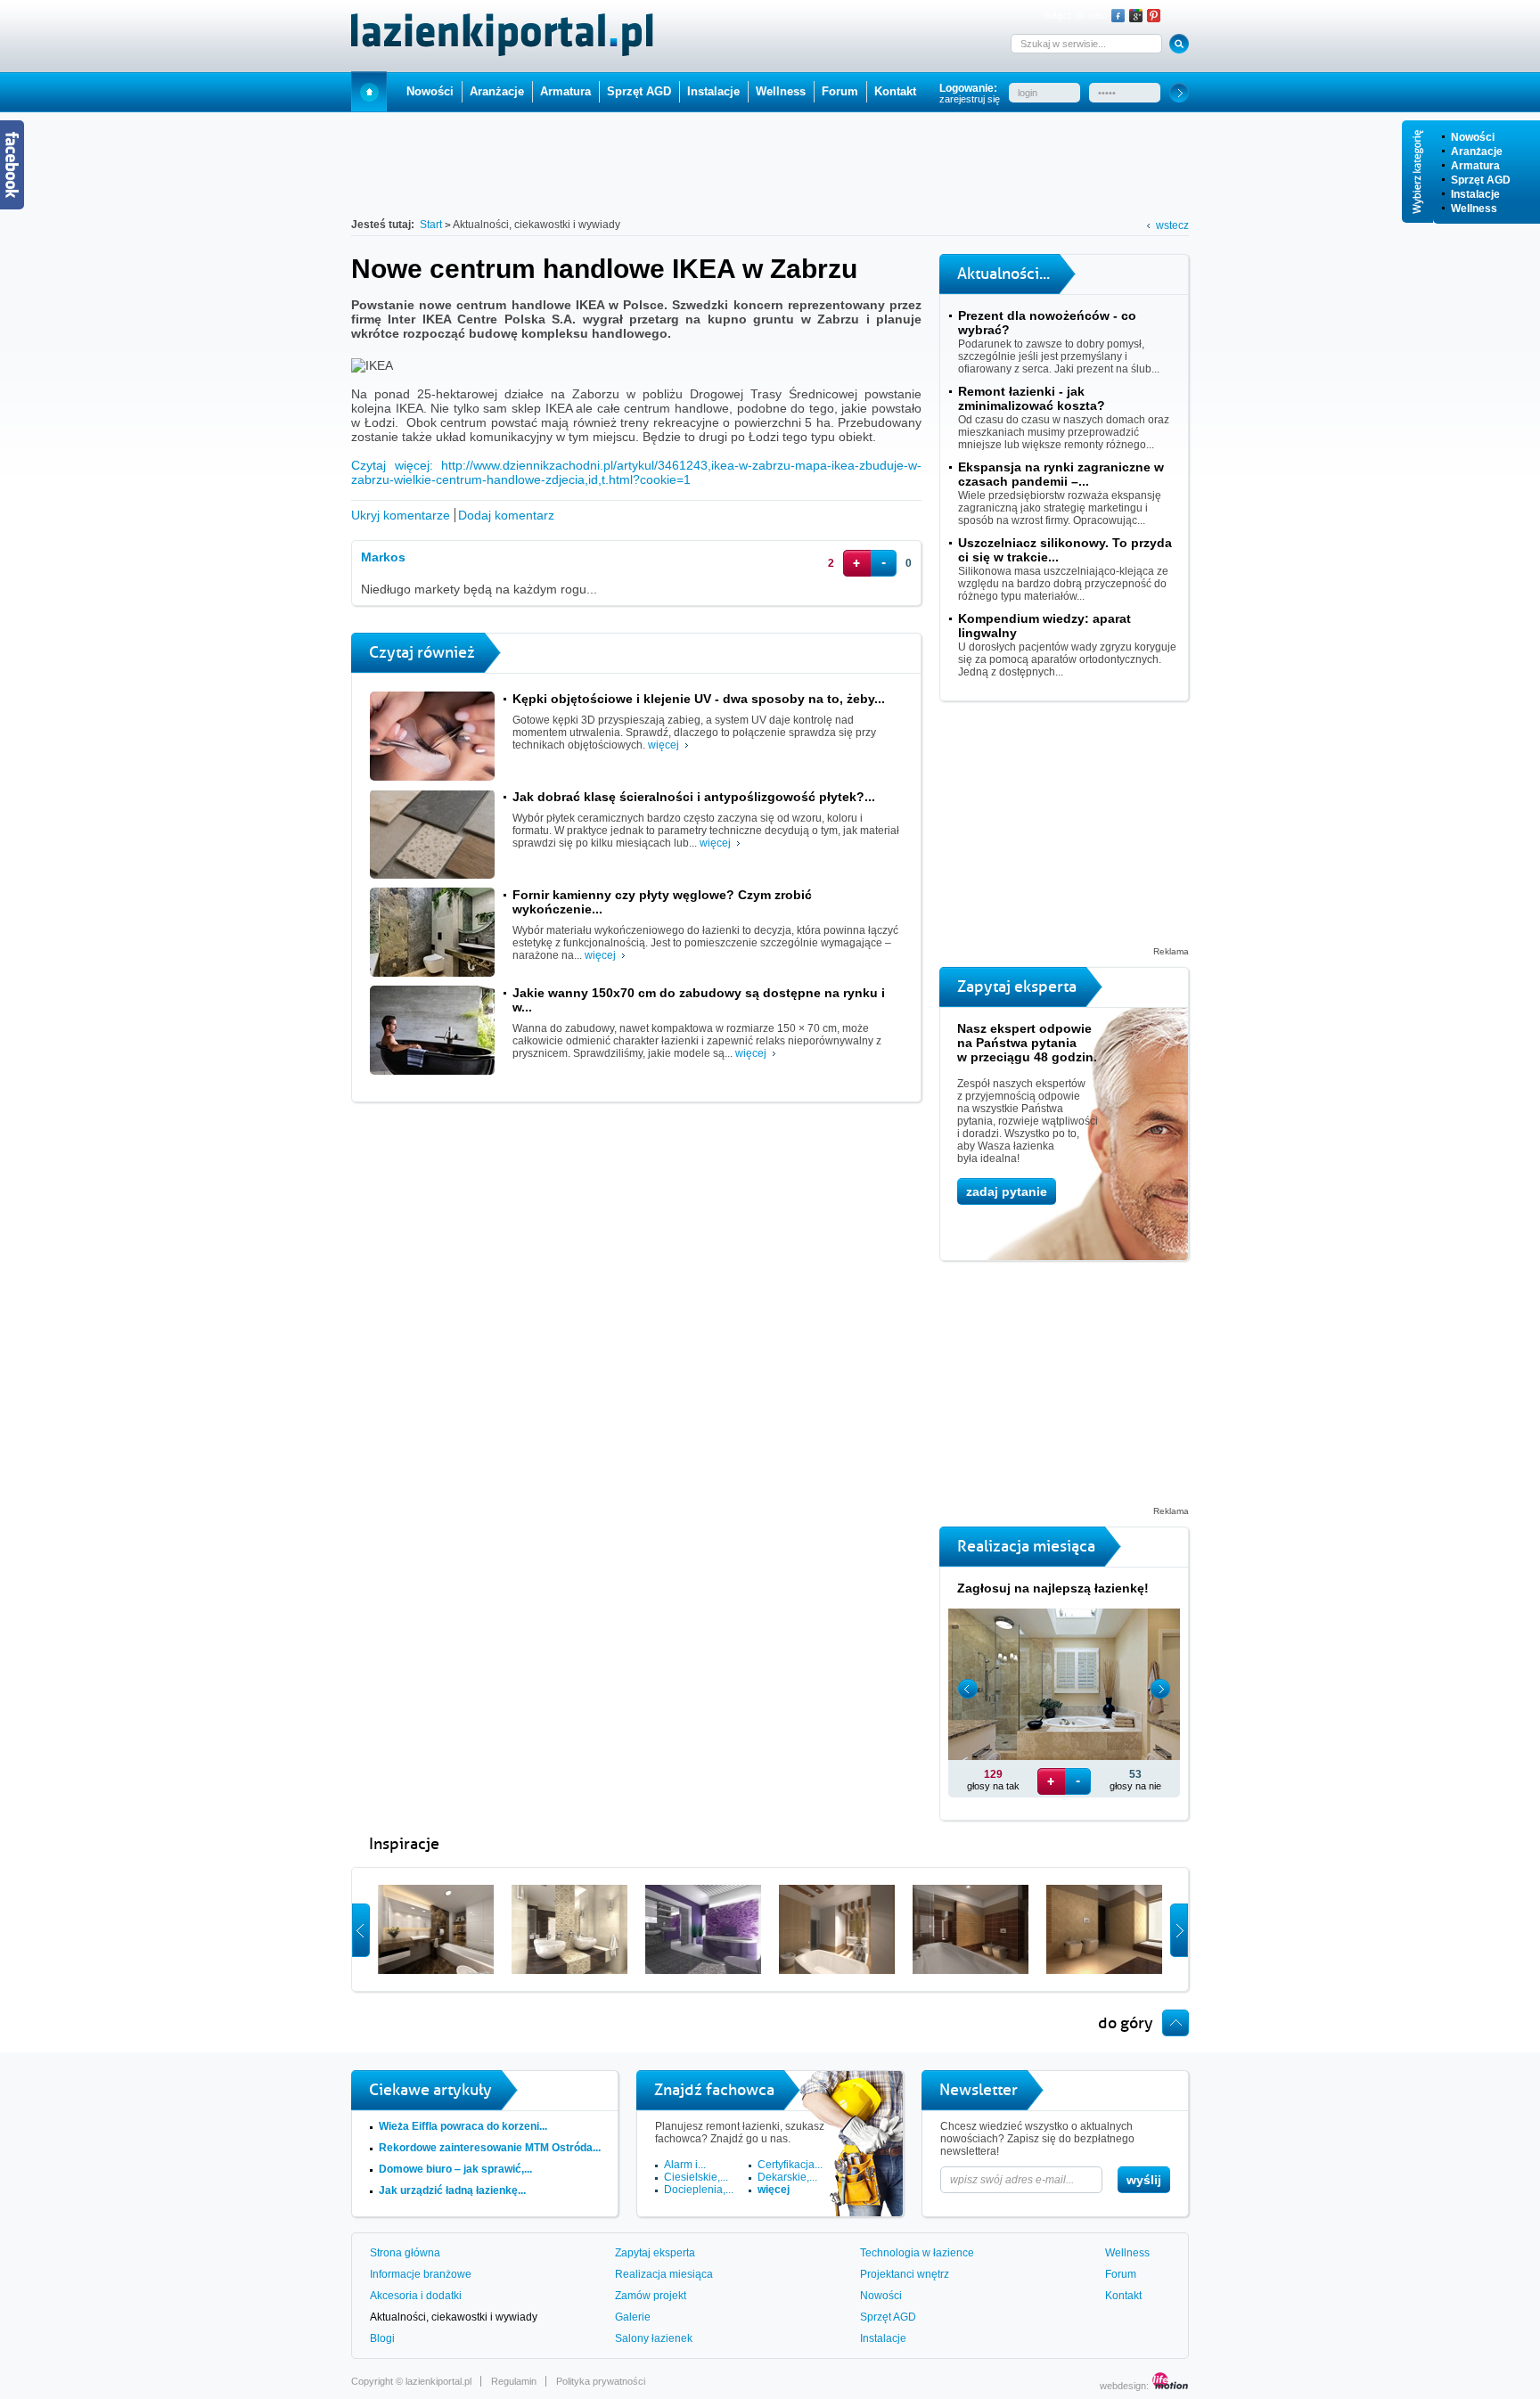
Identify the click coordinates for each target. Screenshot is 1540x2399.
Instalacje (1475, 194)
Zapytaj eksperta (655, 2253)
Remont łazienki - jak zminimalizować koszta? (1032, 398)
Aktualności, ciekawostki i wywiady (454, 2317)
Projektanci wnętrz (905, 2274)
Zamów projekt (651, 2296)
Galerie (633, 2317)
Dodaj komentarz (506, 515)
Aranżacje (1477, 151)
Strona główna (405, 2253)
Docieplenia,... (699, 2190)
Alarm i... (685, 2165)
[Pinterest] (1154, 16)
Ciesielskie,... (696, 2177)
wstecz (1172, 225)
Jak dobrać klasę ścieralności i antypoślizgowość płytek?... (694, 797)
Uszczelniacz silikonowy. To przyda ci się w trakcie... (1065, 550)
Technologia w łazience (917, 2253)
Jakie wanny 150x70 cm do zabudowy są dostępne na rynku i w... (699, 1000)
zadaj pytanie (1007, 1191)
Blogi (382, 2338)
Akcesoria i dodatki (416, 2296)
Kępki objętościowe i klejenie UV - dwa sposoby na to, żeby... (699, 699)
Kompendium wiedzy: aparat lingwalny (1044, 626)
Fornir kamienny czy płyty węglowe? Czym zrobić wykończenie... (662, 902)
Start (369, 91)
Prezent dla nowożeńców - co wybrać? (1047, 323)
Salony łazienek (654, 2338)
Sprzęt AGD (1481, 180)
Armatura (1475, 166)
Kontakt (895, 91)
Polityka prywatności (601, 2381)
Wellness (1474, 209)
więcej (664, 745)
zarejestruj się (970, 99)
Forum (840, 91)
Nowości (1473, 137)
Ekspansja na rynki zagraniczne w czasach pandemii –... (1061, 474)
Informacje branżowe (421, 2274)
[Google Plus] (1136, 16)
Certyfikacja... (790, 2165)
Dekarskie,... (787, 2177)
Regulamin (514, 2381)
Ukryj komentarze (401, 515)
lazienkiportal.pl (438, 2381)
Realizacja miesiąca (664, 2274)
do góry (1126, 2023)
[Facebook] (1118, 16)
